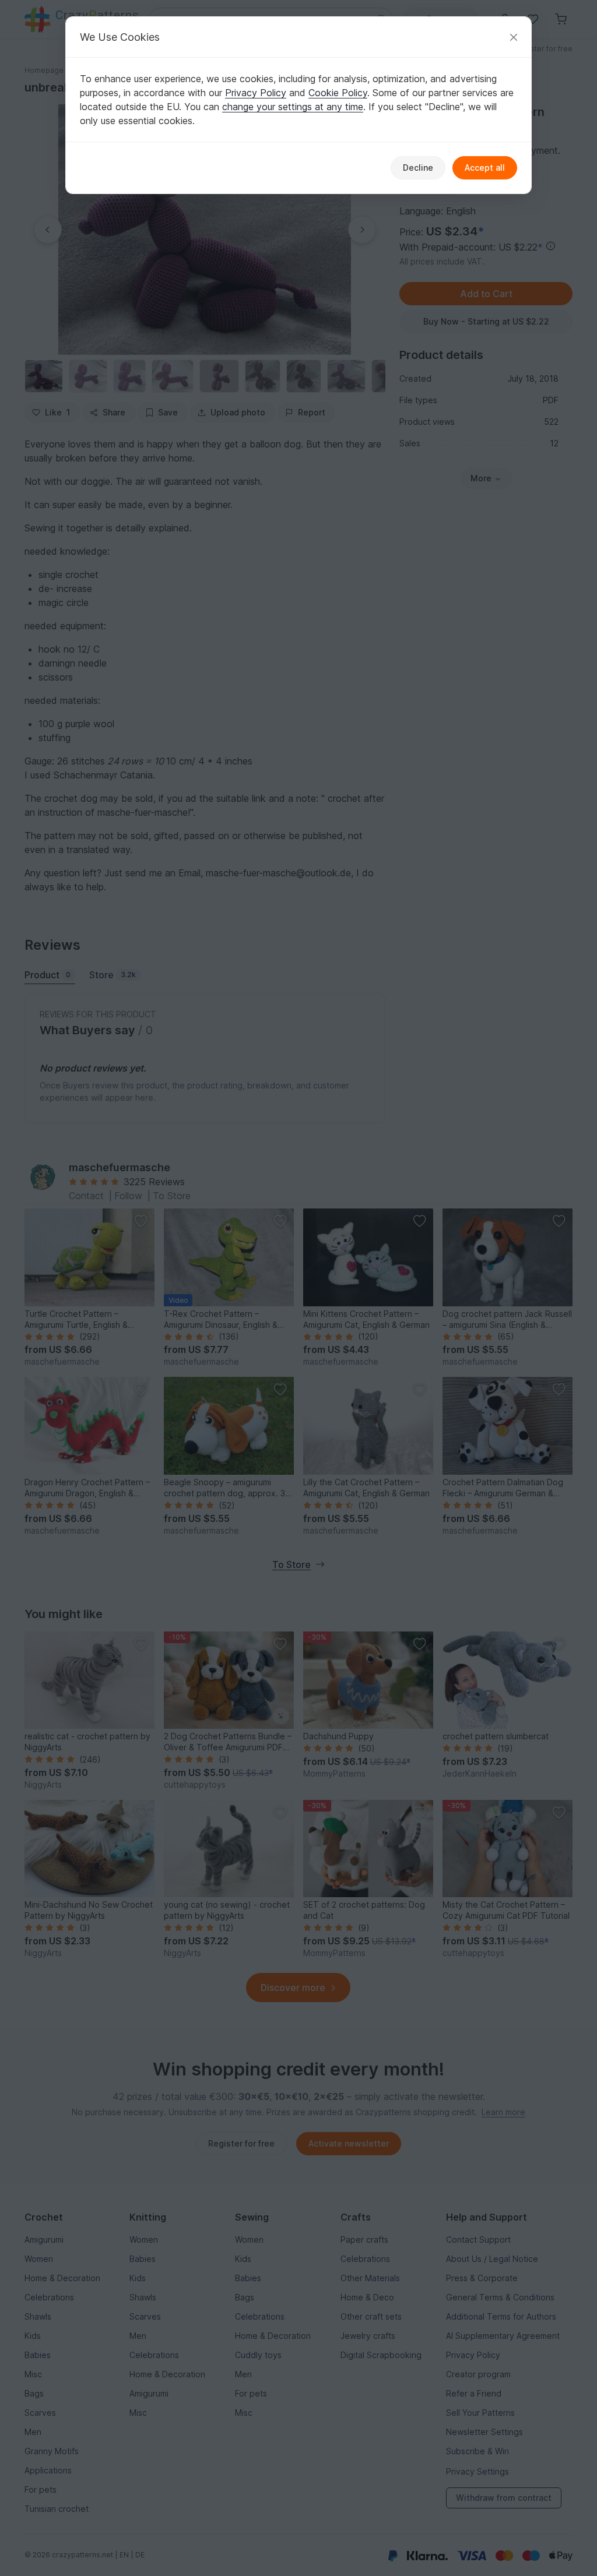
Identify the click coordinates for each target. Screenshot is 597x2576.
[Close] (514, 37)
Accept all (485, 168)
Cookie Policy (338, 93)
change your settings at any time (293, 107)
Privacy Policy (256, 93)
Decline (418, 168)
